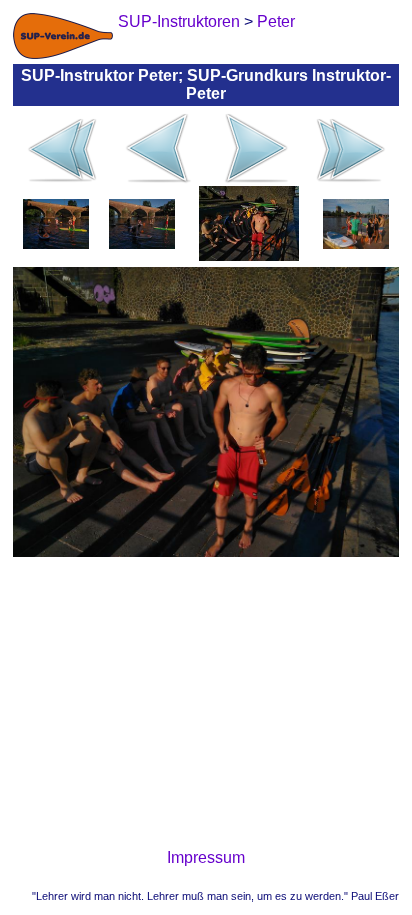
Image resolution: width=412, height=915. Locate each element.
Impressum (206, 857)
